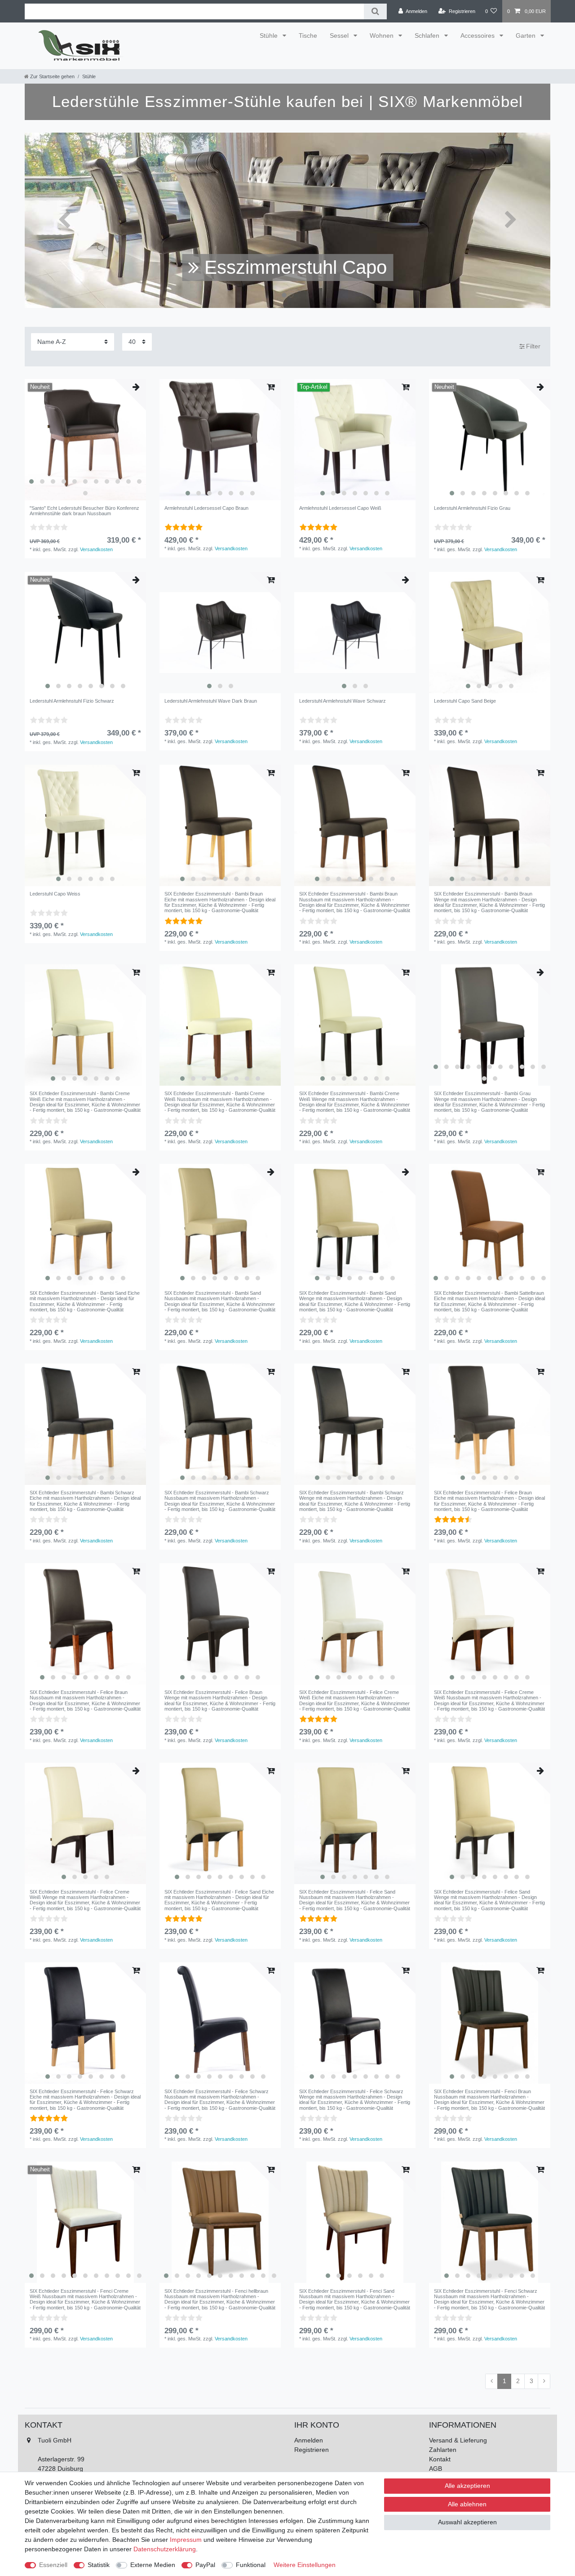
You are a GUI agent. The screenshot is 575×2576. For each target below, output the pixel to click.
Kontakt (440, 2459)
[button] (64, 220)
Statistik (99, 2565)
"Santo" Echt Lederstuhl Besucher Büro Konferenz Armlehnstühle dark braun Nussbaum (84, 511)
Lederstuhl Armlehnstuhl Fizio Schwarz (72, 701)
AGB (436, 2469)
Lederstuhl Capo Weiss (55, 894)
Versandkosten (96, 549)
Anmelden (309, 2440)
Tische (308, 36)
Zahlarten (443, 2450)
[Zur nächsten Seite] (544, 2381)
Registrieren (312, 2450)
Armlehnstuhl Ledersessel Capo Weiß (340, 508)
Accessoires (478, 36)
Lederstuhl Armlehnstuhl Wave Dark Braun (211, 701)
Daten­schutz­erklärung (165, 2549)
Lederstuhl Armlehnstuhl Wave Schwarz (343, 701)
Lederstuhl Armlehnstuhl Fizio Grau (472, 508)
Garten (526, 36)
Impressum (186, 2540)
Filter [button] (533, 346)
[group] (85, 440)
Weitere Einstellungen (305, 2565)
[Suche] (375, 11)
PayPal (205, 2565)
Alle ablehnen (467, 2504)
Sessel (340, 36)
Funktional (251, 2565)
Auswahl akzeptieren (467, 2522)
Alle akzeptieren (467, 2486)
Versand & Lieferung (458, 2440)
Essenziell (53, 2565)
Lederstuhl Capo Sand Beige (465, 701)
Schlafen (428, 36)
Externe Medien (153, 2565)
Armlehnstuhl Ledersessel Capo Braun (206, 508)
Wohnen (383, 36)
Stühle (270, 36)
